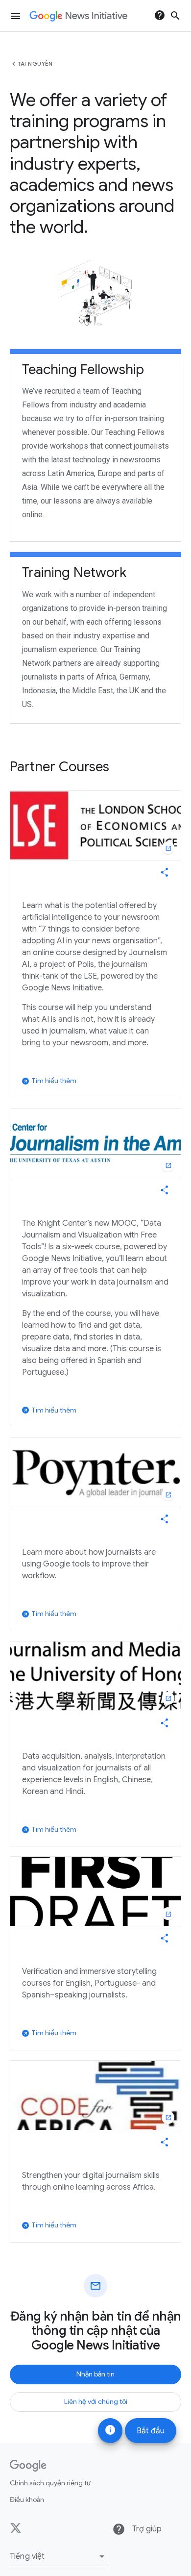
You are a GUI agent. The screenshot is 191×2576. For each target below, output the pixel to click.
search (175, 16)
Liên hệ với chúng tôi (96, 2401)
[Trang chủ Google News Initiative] (78, 16)
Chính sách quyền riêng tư (50, 2483)
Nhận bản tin (95, 2374)
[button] (59, 2556)
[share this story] (165, 872)
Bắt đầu (151, 2431)
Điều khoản (27, 2500)
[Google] (28, 2466)
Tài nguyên (35, 64)
